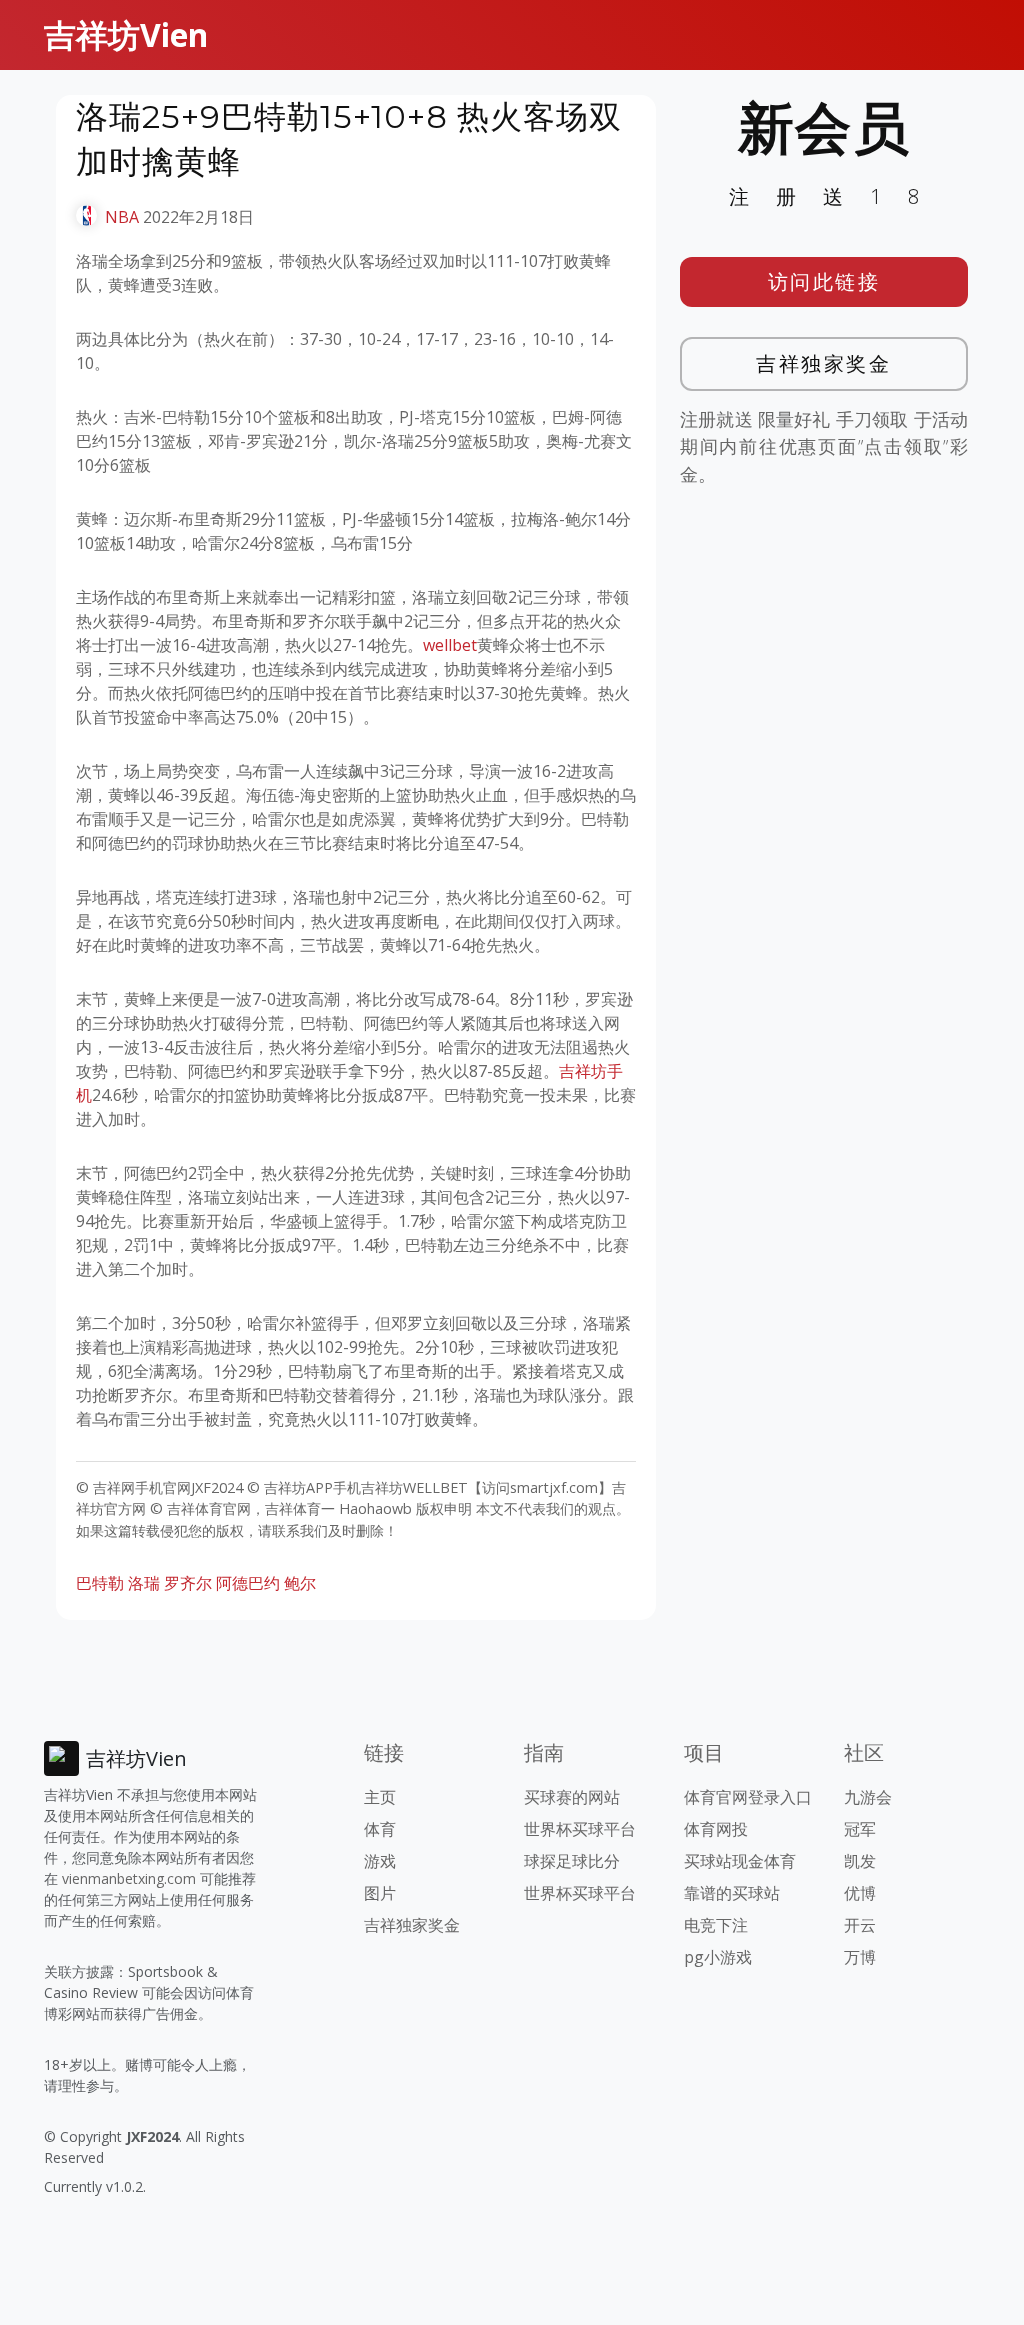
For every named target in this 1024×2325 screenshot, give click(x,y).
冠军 (860, 1829)
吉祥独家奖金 (823, 363)
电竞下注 (716, 1925)
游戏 (380, 1861)
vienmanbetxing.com (129, 1878)
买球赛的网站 (572, 1797)
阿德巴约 (248, 1583)
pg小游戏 (718, 1957)
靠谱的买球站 (732, 1893)
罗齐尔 (188, 1583)
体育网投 (716, 1829)
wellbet (450, 645)
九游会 (868, 1797)
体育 (380, 1829)
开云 (860, 1925)
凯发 (860, 1861)
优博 (860, 1893)
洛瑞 (144, 1583)
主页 (380, 1797)
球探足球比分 (572, 1861)
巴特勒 (100, 1583)
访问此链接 (824, 281)
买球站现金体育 (740, 1861)
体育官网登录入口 (748, 1797)
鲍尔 (300, 1583)
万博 (860, 1957)
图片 (380, 1893)
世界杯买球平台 (580, 1829)
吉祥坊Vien (126, 34)
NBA (122, 217)
